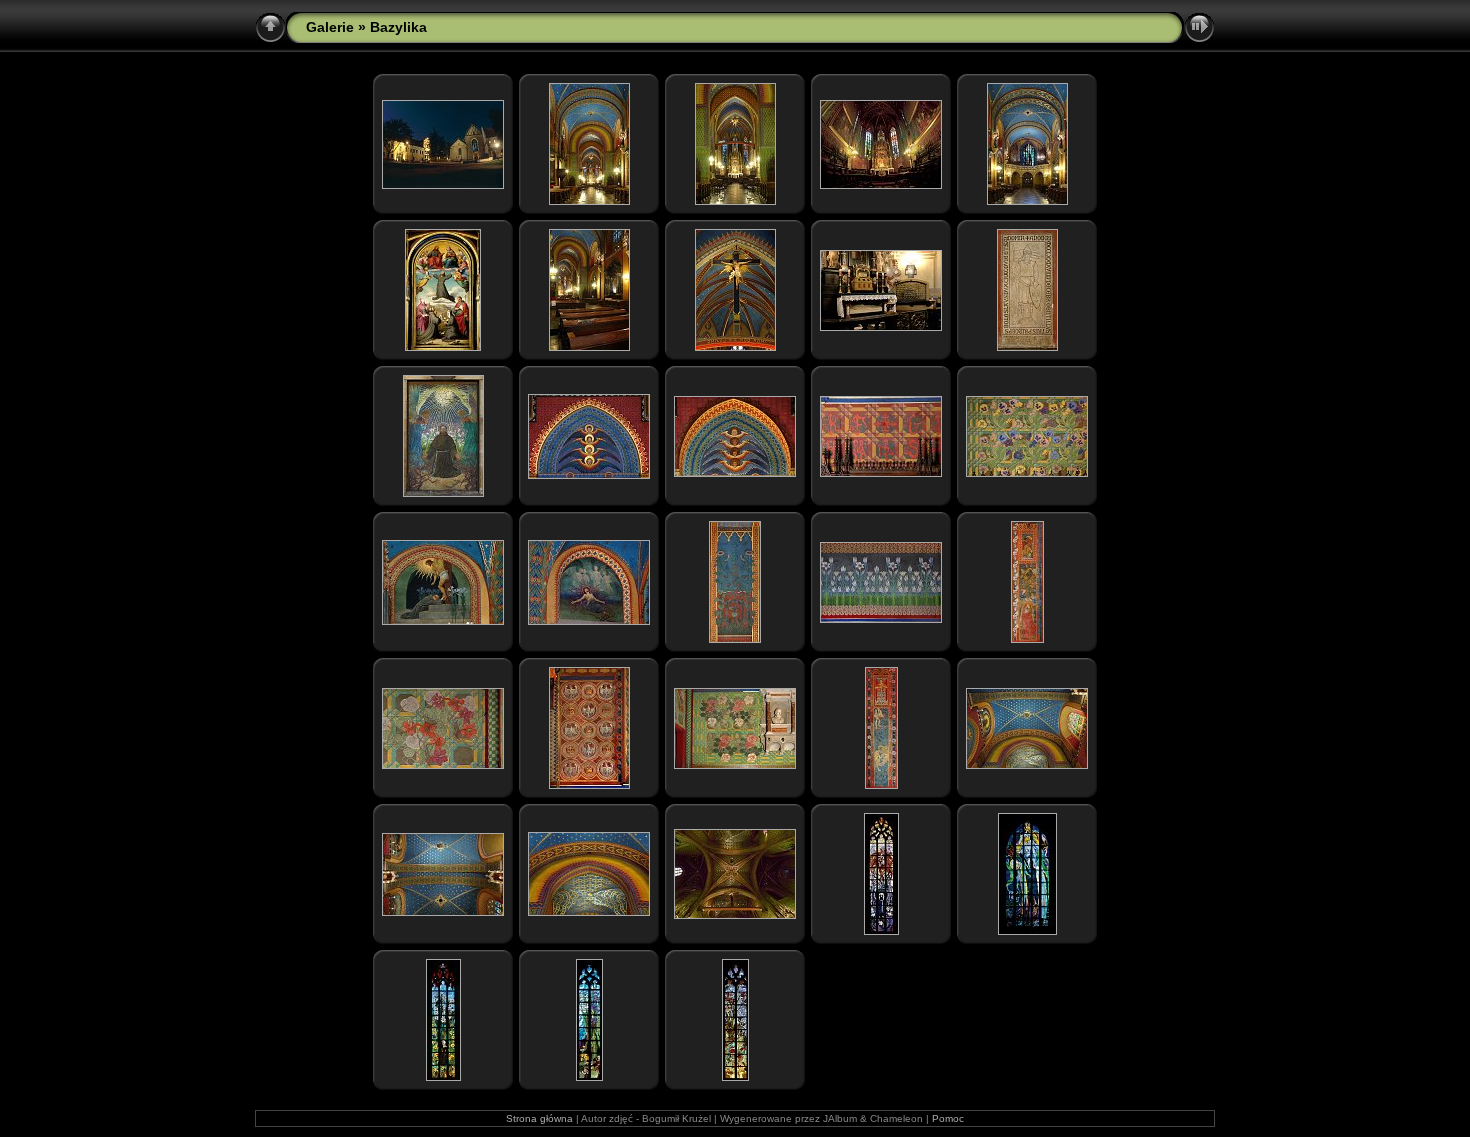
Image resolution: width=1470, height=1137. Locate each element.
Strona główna (539, 1118)
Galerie (330, 27)
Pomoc (948, 1118)
